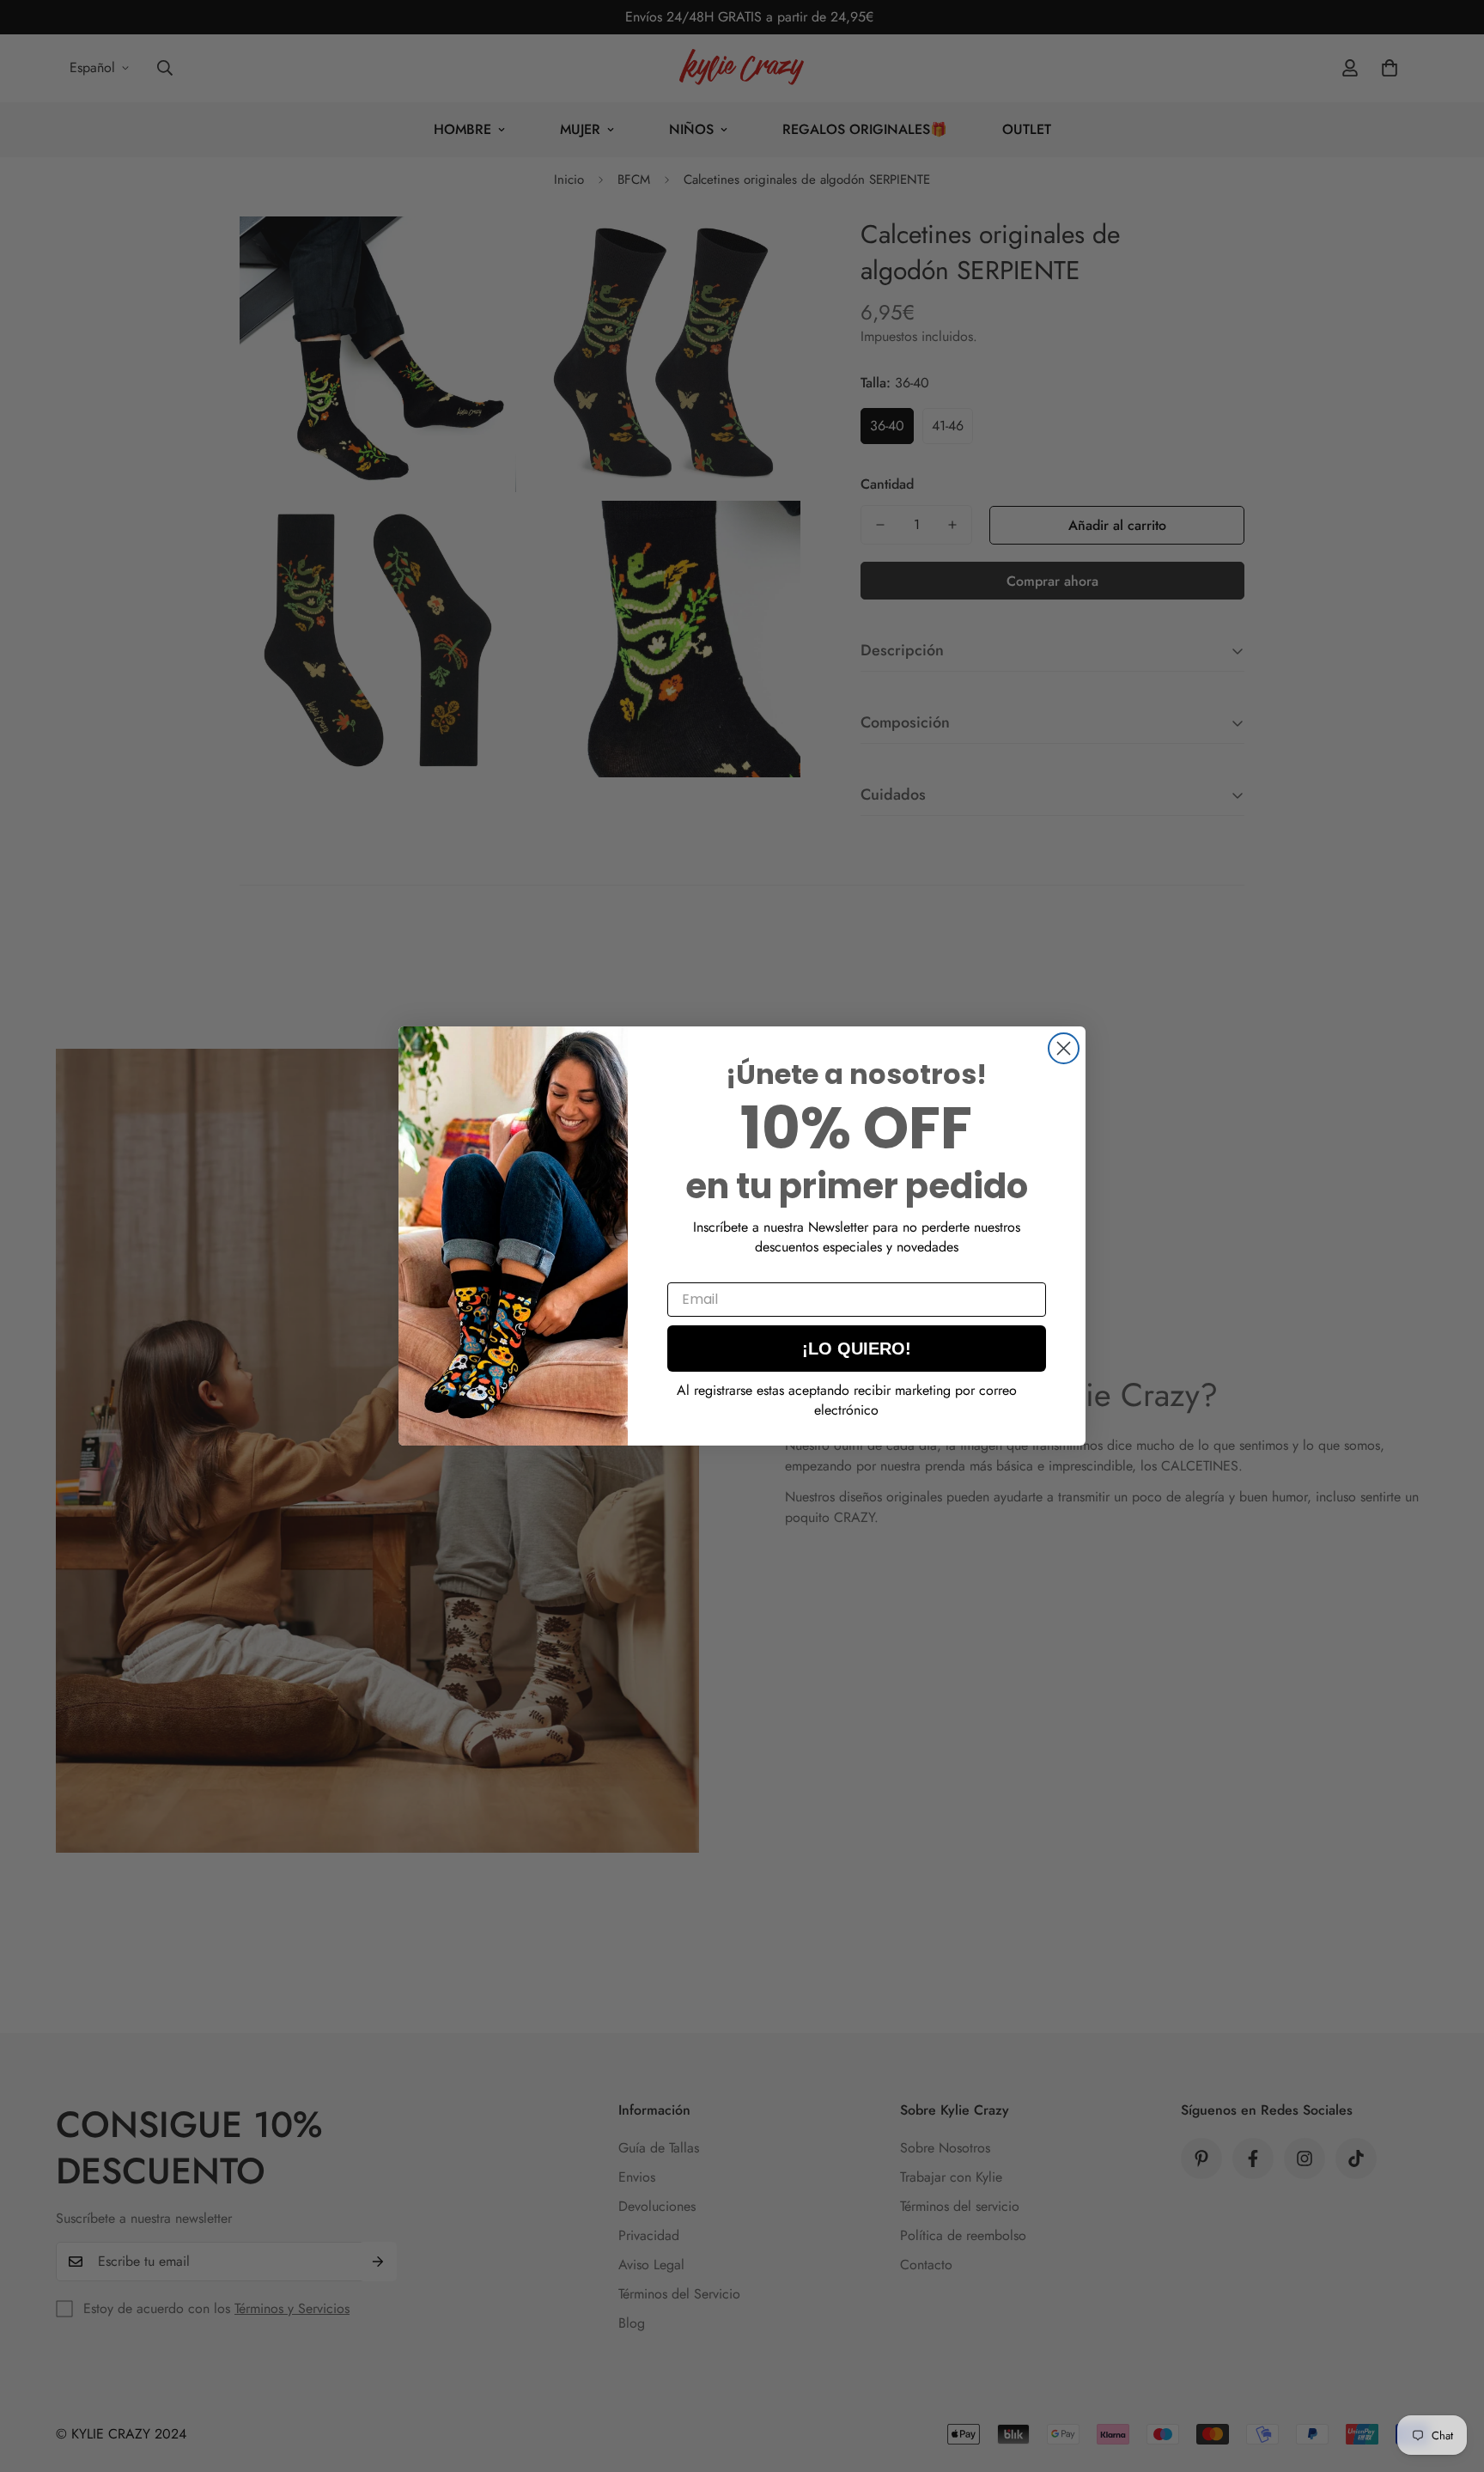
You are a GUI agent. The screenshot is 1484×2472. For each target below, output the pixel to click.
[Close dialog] (1064, 1048)
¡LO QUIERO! (857, 1349)
